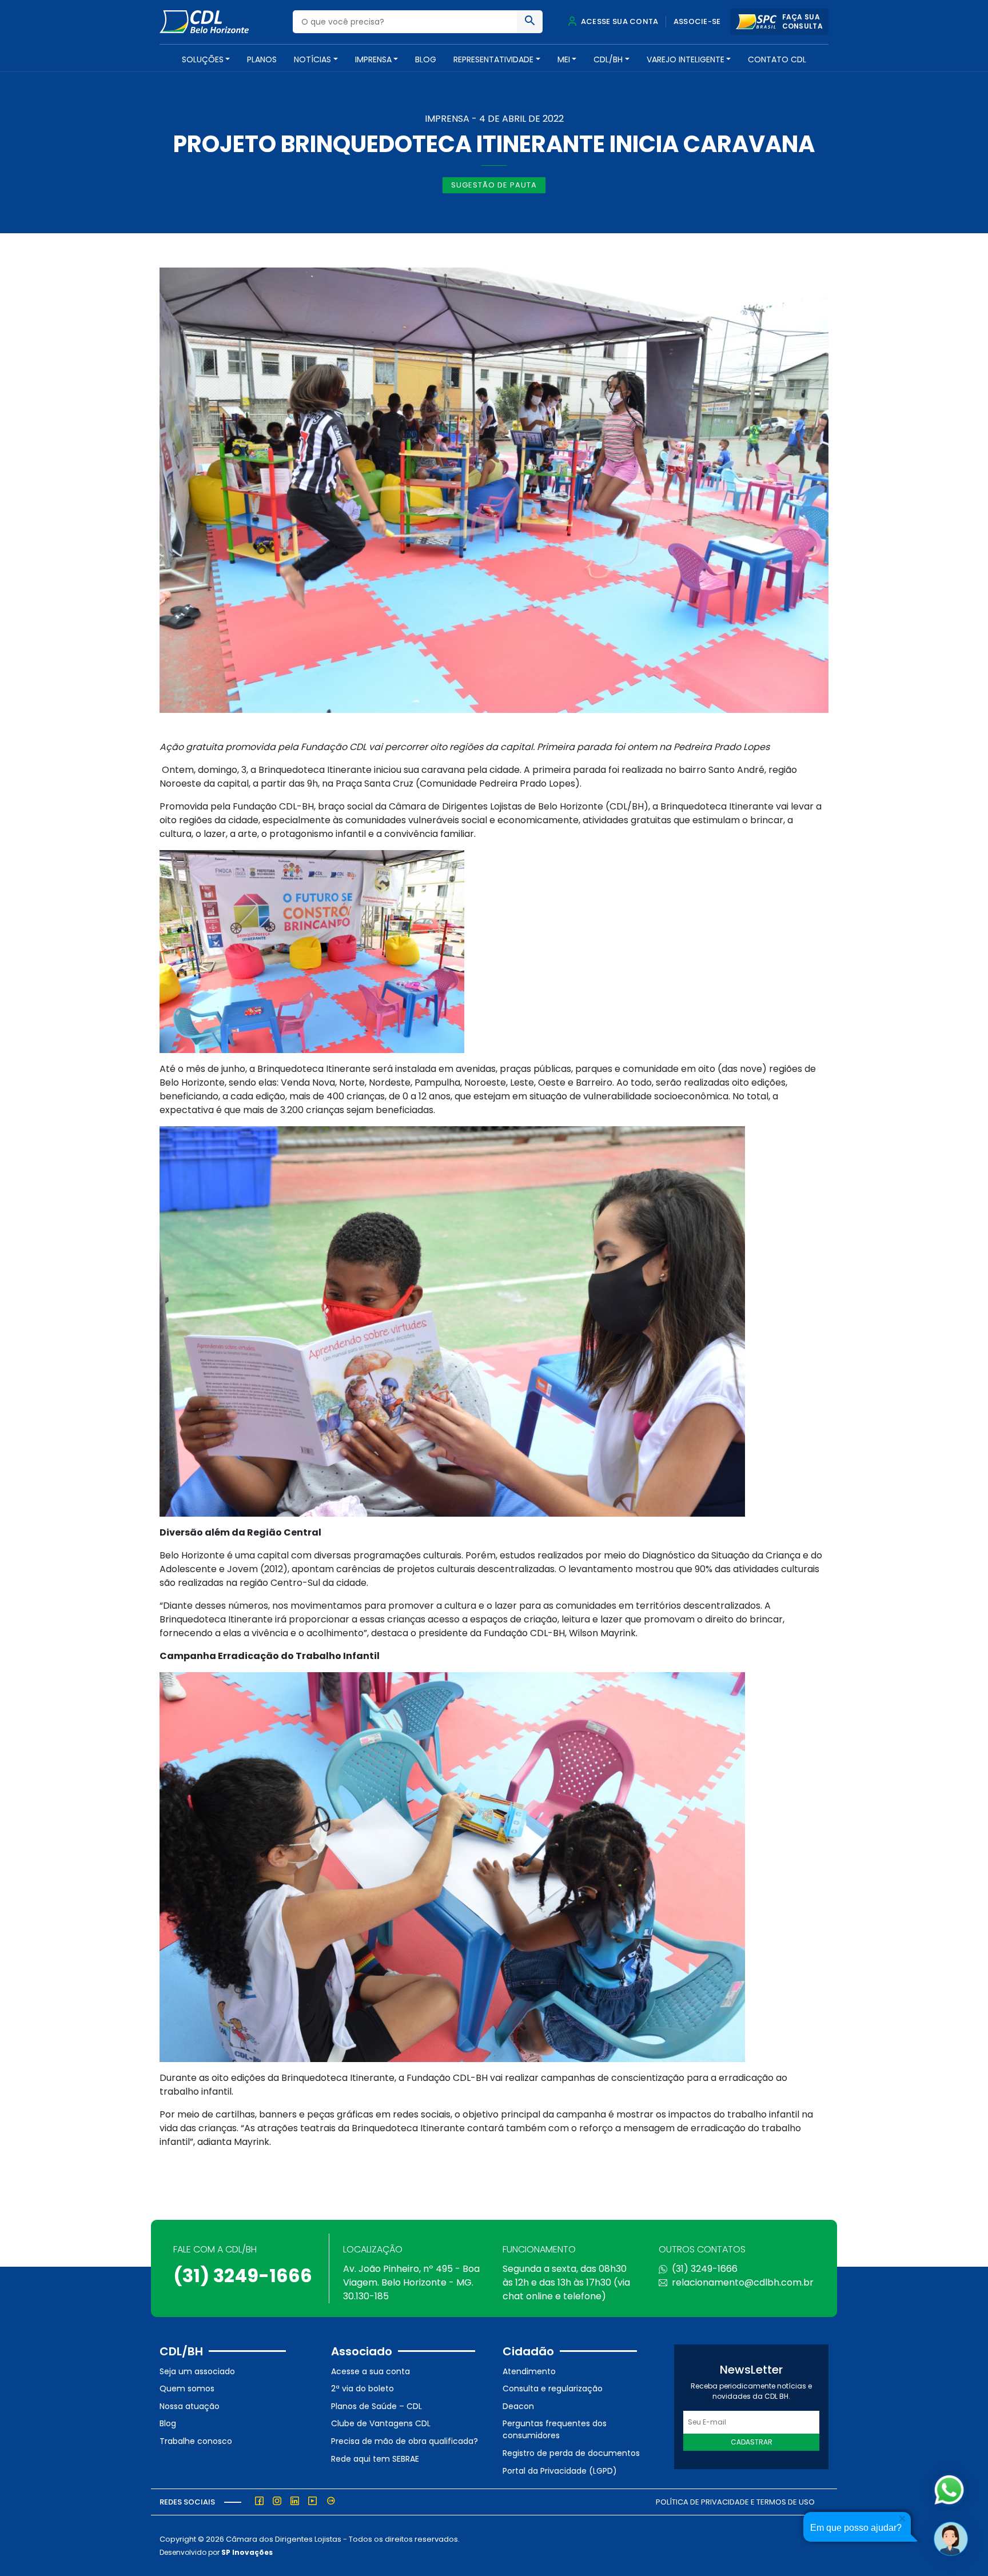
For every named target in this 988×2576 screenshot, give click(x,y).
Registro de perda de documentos (571, 2453)
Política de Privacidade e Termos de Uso (735, 2502)
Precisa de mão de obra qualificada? (405, 2441)
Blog (426, 59)
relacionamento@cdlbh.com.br (743, 2282)
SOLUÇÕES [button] (203, 59)
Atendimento (529, 2371)
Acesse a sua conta (370, 2371)
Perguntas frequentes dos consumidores (555, 2429)
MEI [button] (564, 59)
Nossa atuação (190, 2406)
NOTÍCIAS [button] (312, 59)
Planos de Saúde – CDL (377, 2406)
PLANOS (262, 59)
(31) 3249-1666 (243, 2276)
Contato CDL (777, 59)
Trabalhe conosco (196, 2441)
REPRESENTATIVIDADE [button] (493, 59)
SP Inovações (247, 2552)
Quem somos (187, 2388)
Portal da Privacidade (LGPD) (560, 2471)
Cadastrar (752, 2442)
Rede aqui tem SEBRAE (375, 2459)
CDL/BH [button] (608, 59)
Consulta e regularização (553, 2388)
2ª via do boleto (362, 2388)
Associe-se (697, 21)
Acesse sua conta (619, 21)
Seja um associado (197, 2371)
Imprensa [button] (373, 59)
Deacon (518, 2406)
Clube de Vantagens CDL (381, 2423)
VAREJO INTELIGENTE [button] (686, 59)
